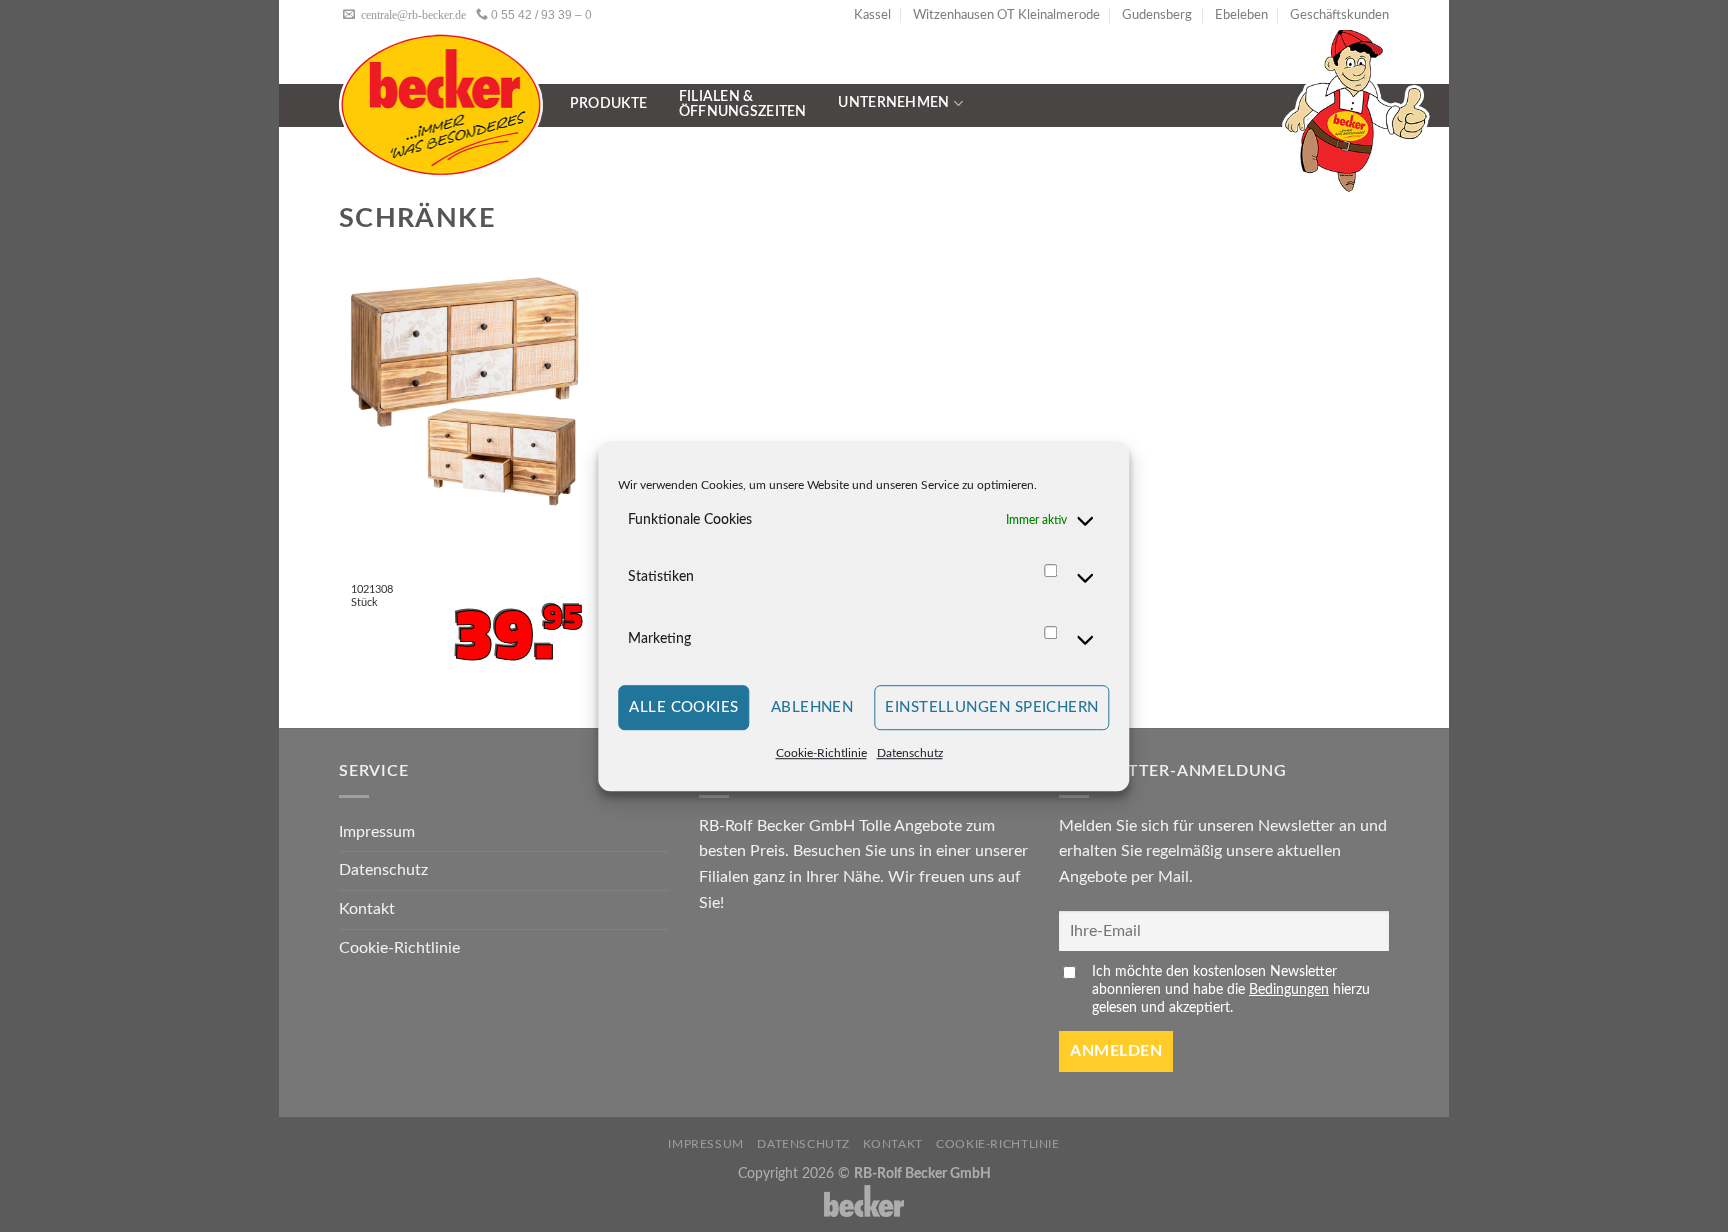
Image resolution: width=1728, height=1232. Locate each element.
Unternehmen (893, 103)
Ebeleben (1241, 15)
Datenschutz (910, 754)
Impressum (377, 832)
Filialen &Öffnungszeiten (743, 104)
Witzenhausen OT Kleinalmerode (1006, 15)
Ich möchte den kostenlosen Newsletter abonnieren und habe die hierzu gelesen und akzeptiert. (1231, 989)
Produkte (608, 104)
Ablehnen (812, 707)
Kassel (872, 15)
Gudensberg (1157, 15)
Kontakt (367, 909)
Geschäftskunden (1339, 15)
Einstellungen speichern (991, 707)
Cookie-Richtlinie (821, 754)
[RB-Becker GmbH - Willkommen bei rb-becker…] (441, 104)
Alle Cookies (683, 707)
